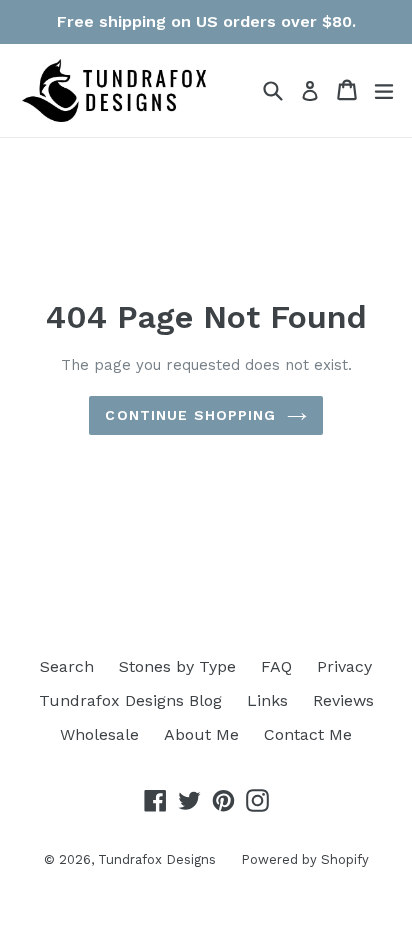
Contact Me (308, 734)
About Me (201, 734)
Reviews (343, 700)
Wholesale (99, 734)
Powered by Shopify (305, 859)
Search (67, 666)
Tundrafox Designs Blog (130, 700)
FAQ (276, 666)
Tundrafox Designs (157, 859)
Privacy (344, 666)
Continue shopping (190, 415)
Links (267, 700)
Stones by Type (177, 666)
